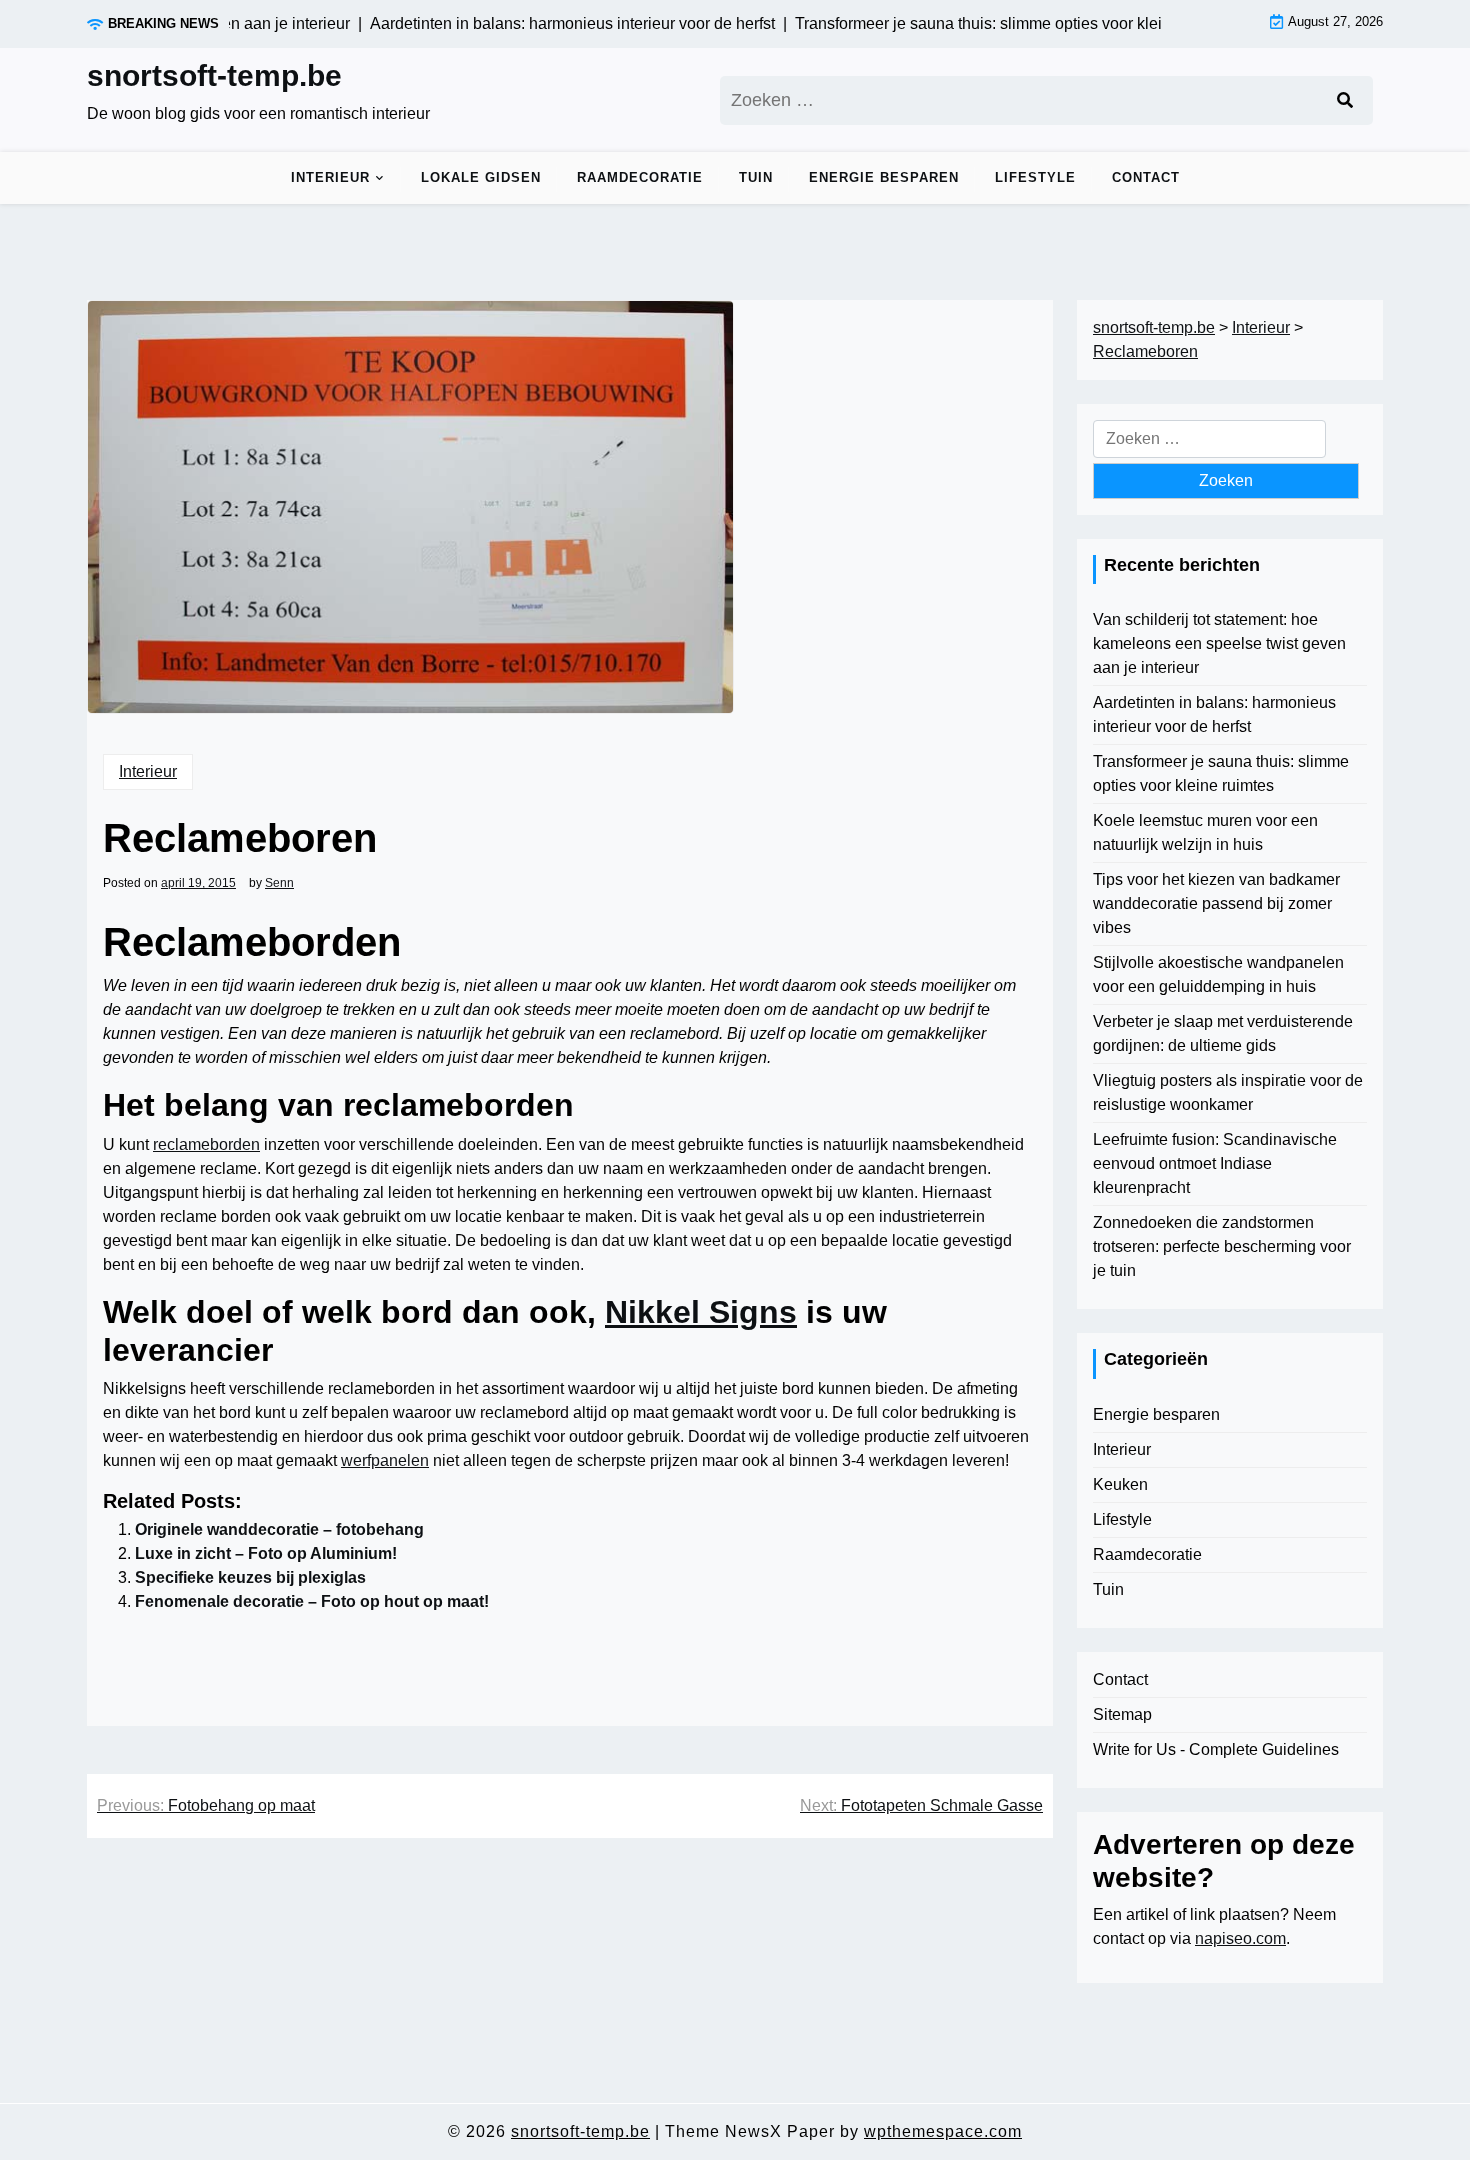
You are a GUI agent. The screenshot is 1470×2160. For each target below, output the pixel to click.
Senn (279, 883)
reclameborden (206, 1144)
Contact (1146, 177)
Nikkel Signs (701, 1312)
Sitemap (1122, 1714)
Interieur (330, 177)
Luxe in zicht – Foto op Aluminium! (266, 1553)
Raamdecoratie (640, 177)
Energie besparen (884, 177)
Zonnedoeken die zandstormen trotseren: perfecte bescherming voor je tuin (1222, 1246)
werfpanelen (385, 1460)
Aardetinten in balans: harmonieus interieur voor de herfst (1214, 714)
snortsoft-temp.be (214, 75)
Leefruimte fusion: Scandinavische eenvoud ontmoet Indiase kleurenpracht (1215, 1163)
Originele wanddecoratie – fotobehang (279, 1529)
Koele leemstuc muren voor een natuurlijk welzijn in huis (1205, 832)
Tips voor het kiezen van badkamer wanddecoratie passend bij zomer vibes (1216, 903)
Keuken (1120, 1484)
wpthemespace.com (943, 2131)
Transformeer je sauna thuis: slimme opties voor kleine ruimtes (1221, 773)
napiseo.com (1240, 1938)
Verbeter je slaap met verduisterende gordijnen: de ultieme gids (1223, 1033)
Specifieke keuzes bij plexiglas (250, 1577)
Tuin (756, 177)
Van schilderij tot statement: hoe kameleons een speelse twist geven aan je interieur (1219, 643)
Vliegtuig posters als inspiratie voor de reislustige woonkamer (1228, 1092)
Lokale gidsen (481, 177)
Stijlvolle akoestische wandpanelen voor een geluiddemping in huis (1218, 974)
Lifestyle (1035, 177)
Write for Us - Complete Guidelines (1216, 1749)
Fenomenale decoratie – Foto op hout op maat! (312, 1601)
